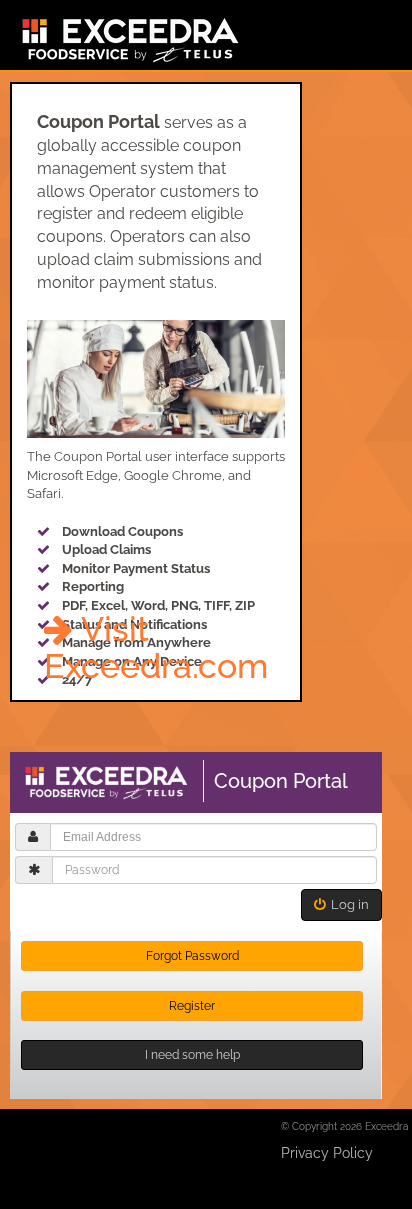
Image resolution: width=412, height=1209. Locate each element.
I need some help (192, 1055)
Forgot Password (192, 956)
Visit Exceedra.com (156, 647)
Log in (347, 904)
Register (192, 1006)
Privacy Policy (327, 1153)
